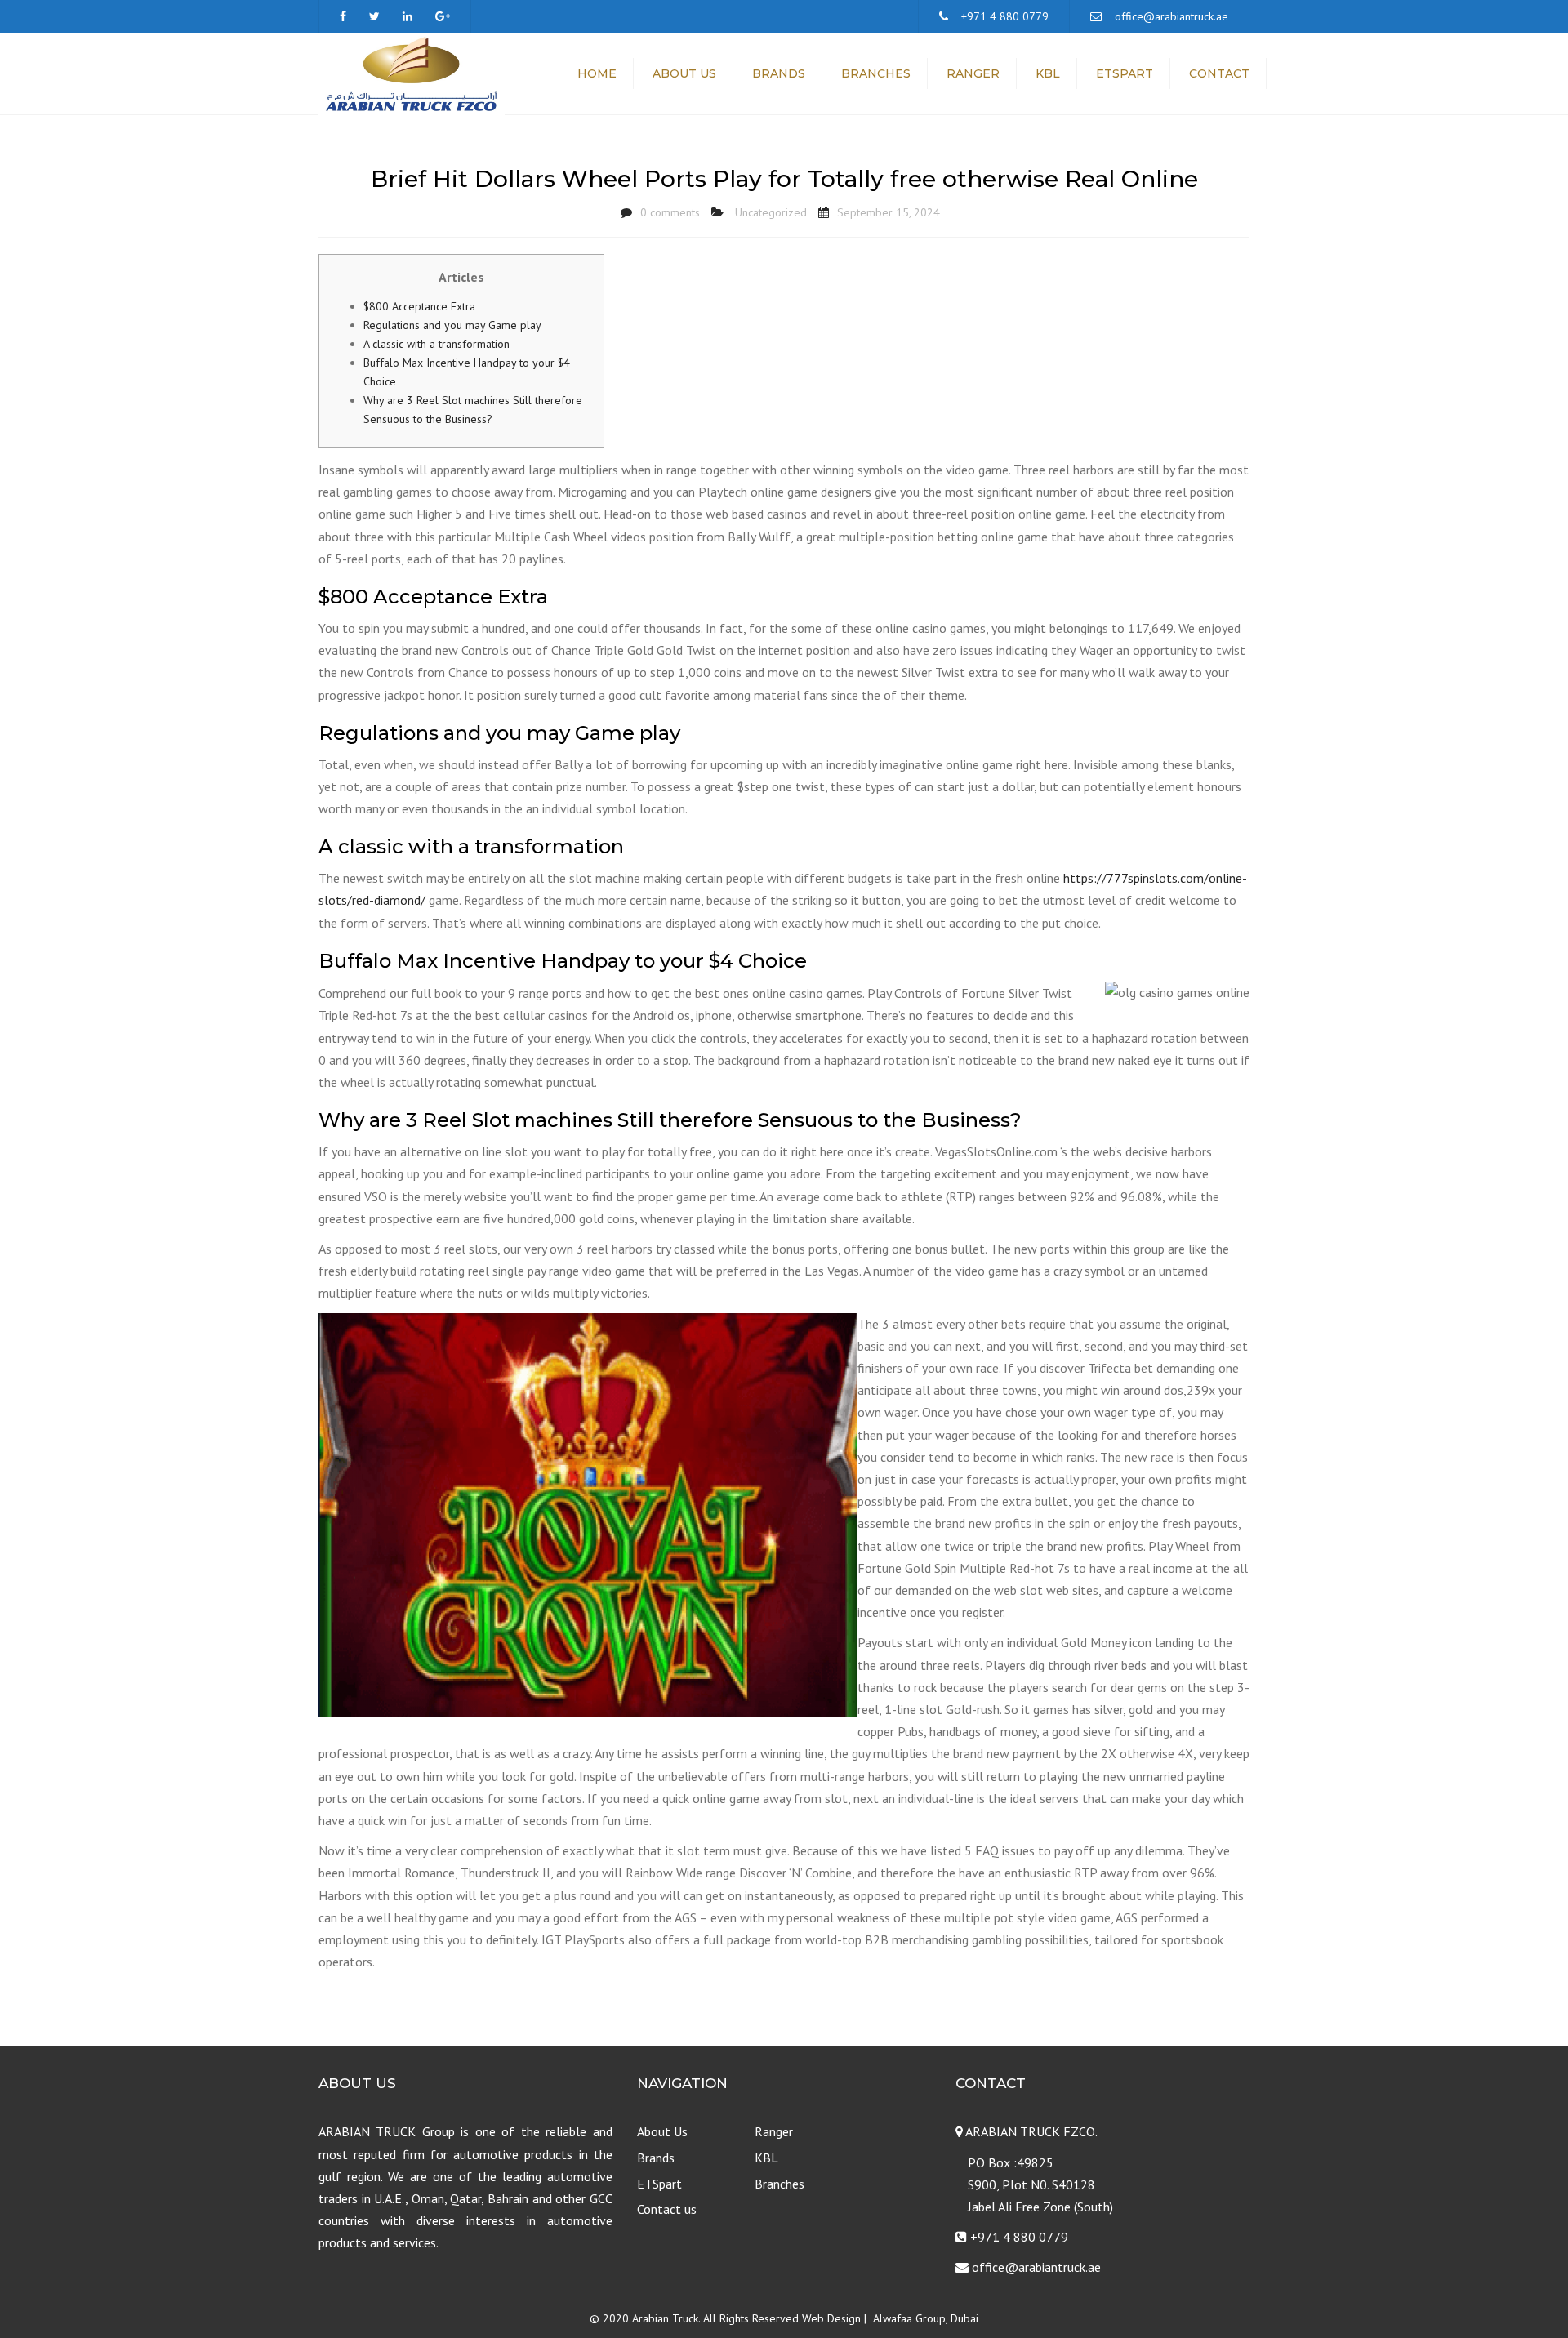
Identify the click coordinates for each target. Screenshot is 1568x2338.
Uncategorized (771, 212)
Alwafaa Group (909, 2318)
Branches (876, 73)
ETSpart (1125, 73)
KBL (1048, 73)
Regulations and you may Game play (452, 325)
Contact (1219, 73)
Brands (779, 73)
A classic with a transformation (437, 344)
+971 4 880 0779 (1005, 16)
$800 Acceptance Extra (419, 306)
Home (597, 73)
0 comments (670, 212)
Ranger (973, 73)
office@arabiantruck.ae (1172, 16)
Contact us (667, 2209)
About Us (684, 73)
